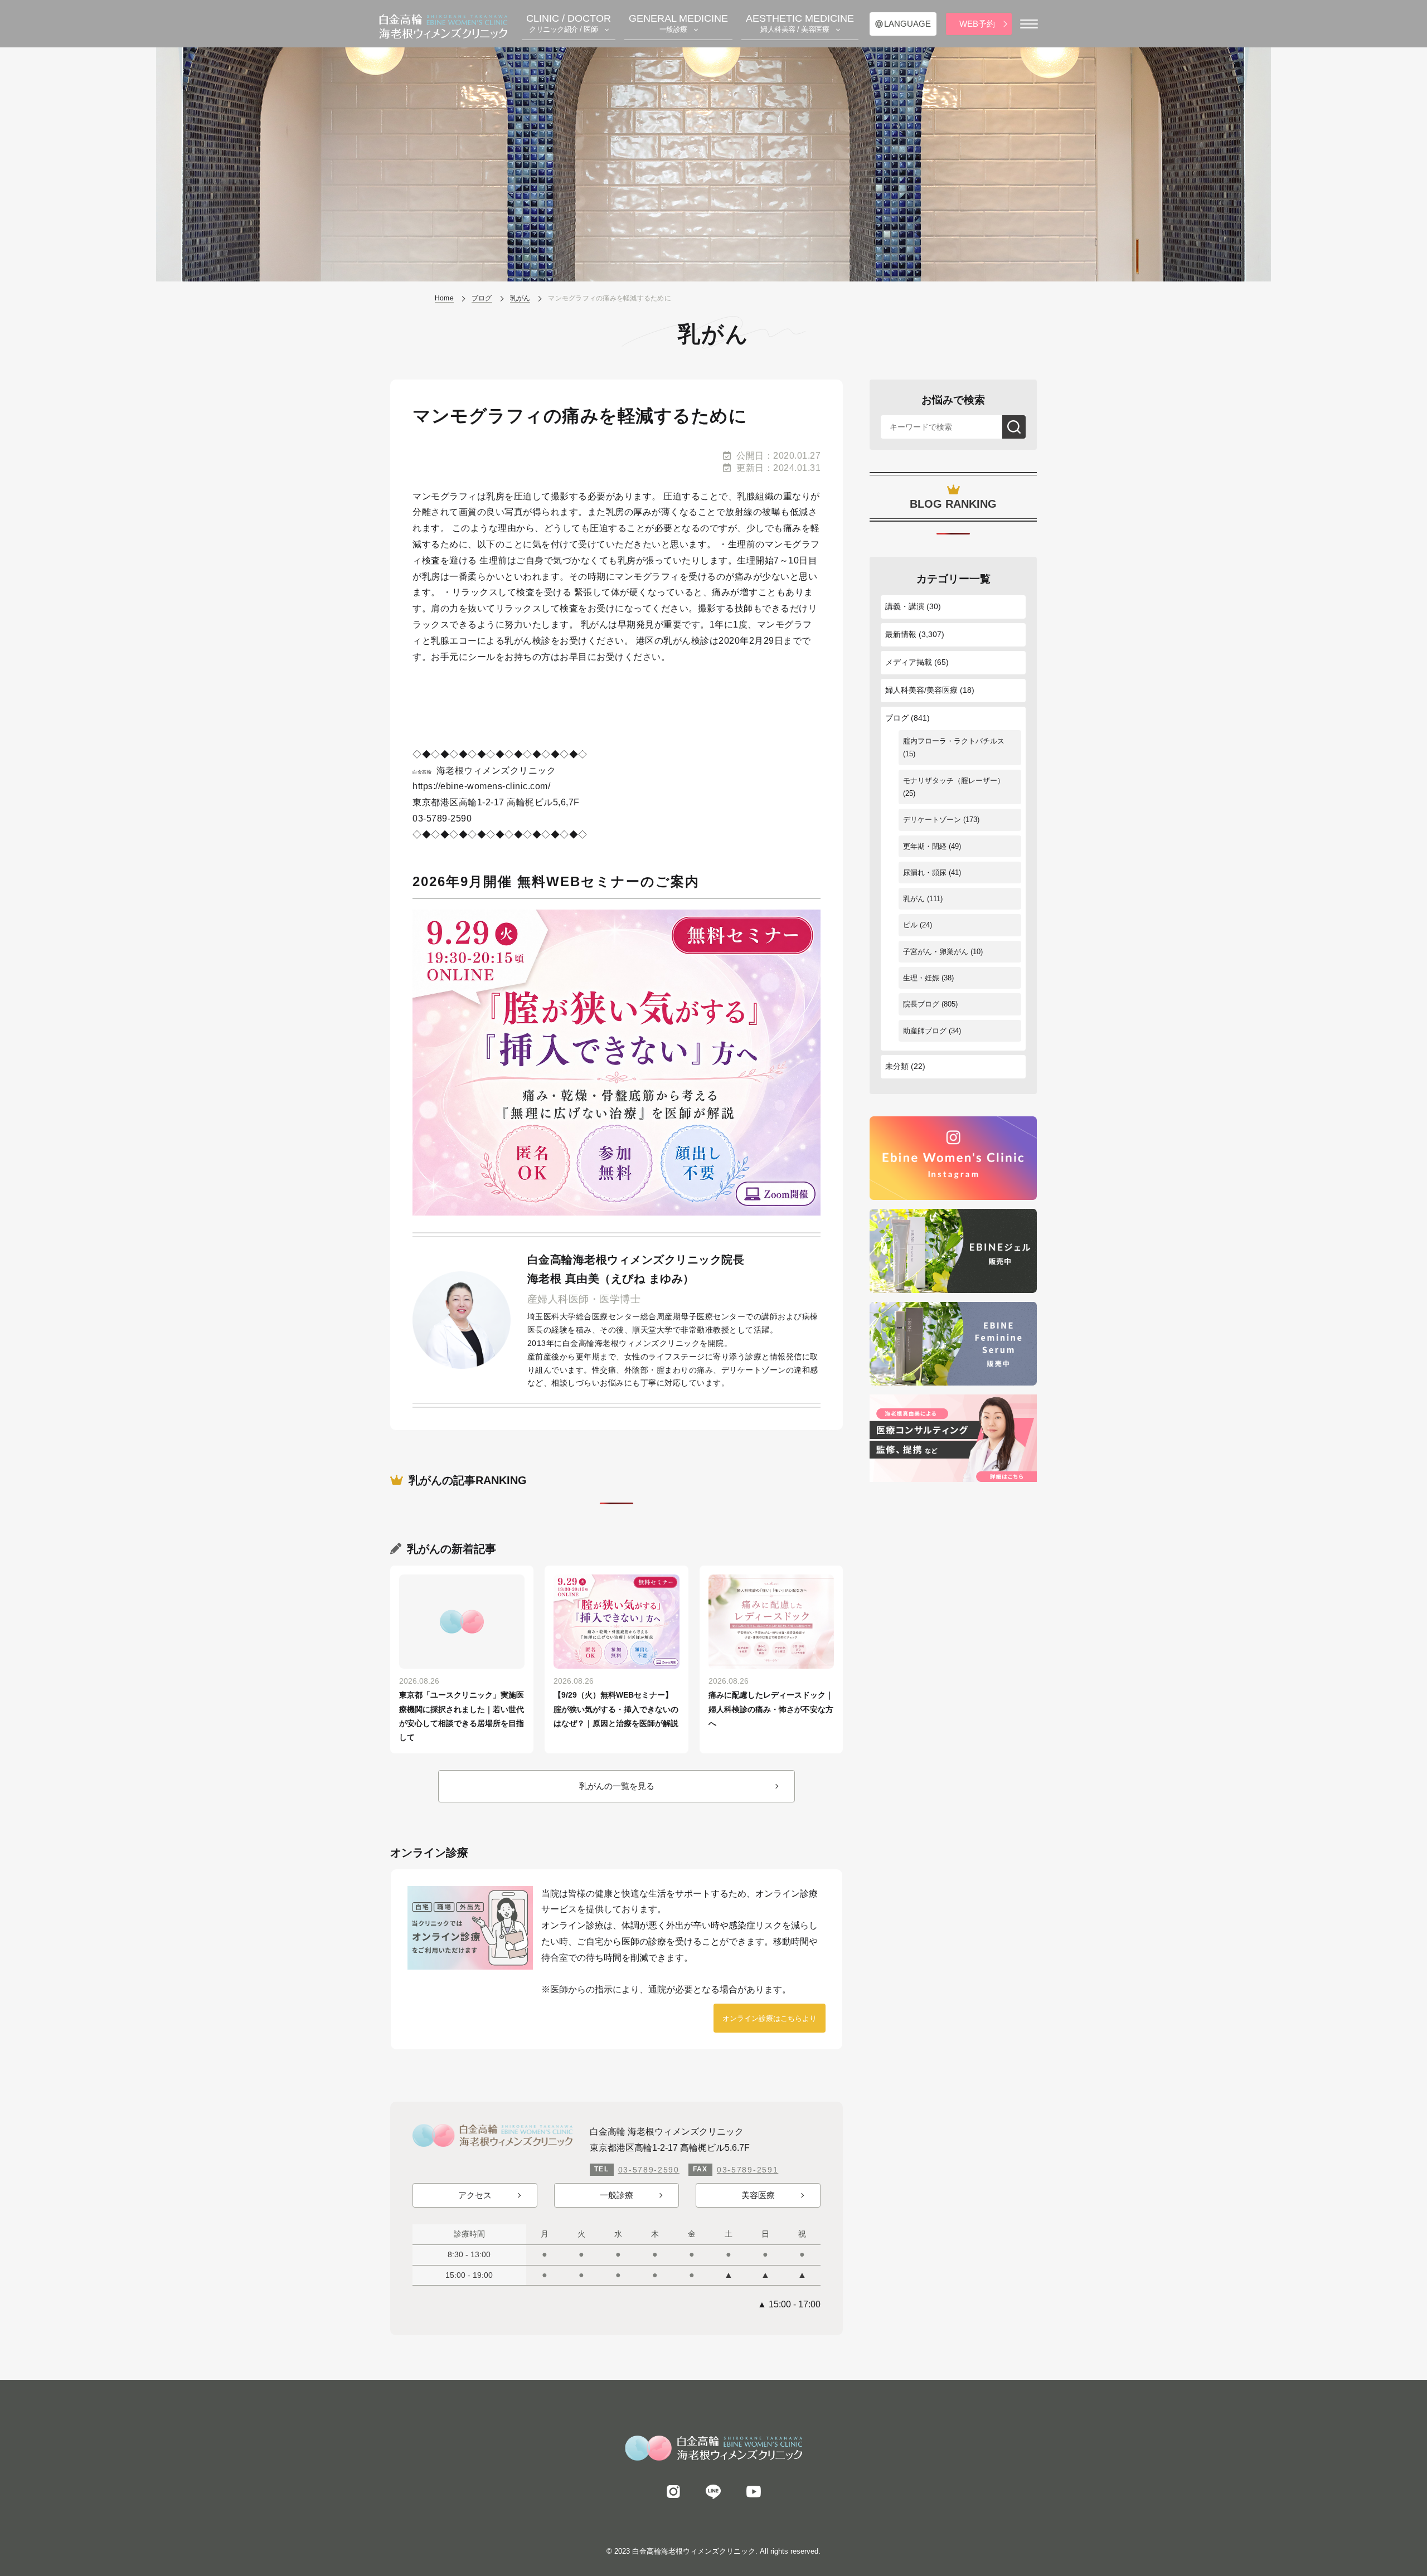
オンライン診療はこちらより (770, 2018)
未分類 (897, 1066)
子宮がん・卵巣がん (936, 952)
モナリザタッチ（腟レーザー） (954, 781)
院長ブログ (921, 1004)
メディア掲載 (909, 662)
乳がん (914, 899)
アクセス (475, 2195)
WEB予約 (977, 24)
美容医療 (758, 2195)
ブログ (897, 718)
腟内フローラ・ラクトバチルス (954, 741)
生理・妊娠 (921, 978)
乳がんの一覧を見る (617, 1786)
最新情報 (901, 634)
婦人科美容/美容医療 (921, 690)
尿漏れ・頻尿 (925, 873)
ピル (910, 925)
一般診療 (617, 2195)
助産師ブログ (925, 1031)
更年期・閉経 (925, 846)
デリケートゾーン (932, 820)
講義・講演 (905, 606)
